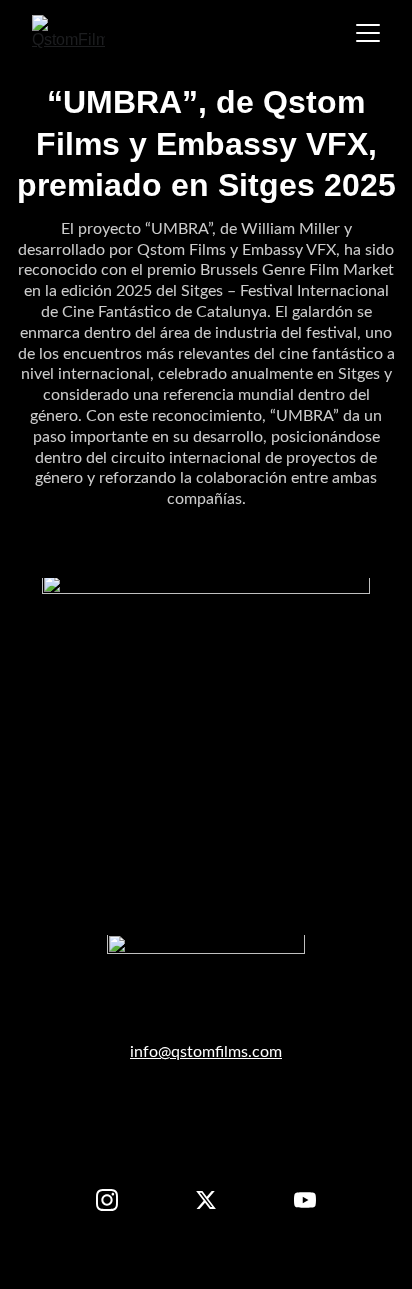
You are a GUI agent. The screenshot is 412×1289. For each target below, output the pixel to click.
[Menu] (368, 33)
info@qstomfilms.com (206, 1052)
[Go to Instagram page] (117, 1200)
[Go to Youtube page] (305, 1200)
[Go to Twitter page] (216, 1200)
